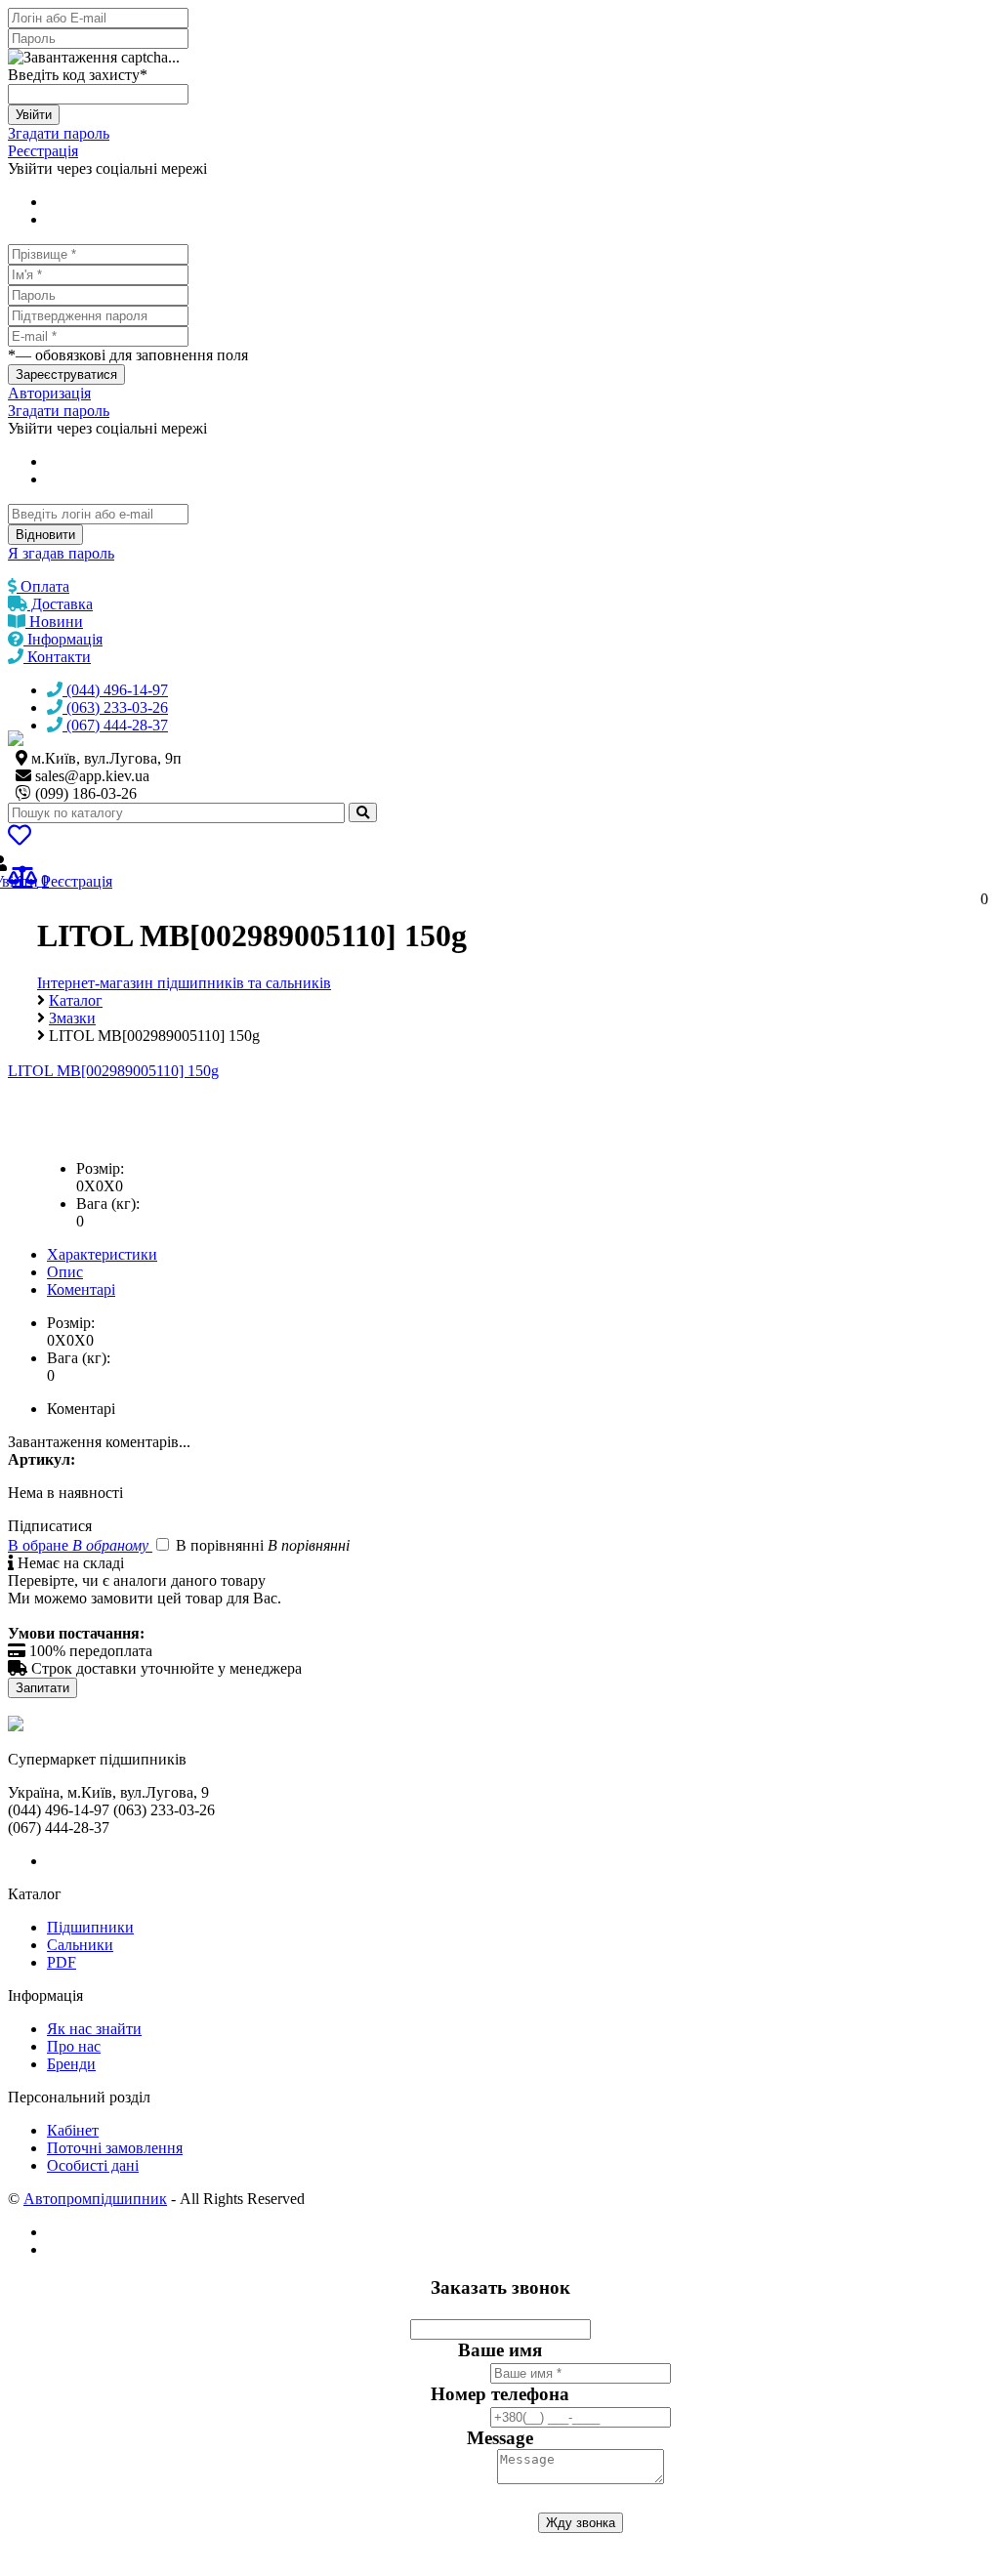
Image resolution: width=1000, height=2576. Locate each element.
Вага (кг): (108, 1204)
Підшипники (90, 1927)
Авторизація (49, 393)
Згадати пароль (59, 133)
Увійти (34, 115)
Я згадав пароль (61, 553)
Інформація (63, 639)
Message (500, 2438)
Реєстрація (43, 151)
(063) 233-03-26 (115, 707)
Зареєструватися (66, 374)
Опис (65, 1272)
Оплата (43, 586)
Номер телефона (500, 2394)
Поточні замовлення (115, 2148)
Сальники (80, 1945)
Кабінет (73, 2130)
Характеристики (102, 1254)
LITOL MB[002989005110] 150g (113, 1071)
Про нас (74, 2046)
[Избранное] (20, 838)
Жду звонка (581, 2523)
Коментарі (81, 1289)
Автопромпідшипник (95, 2199)
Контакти (57, 657)
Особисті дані (93, 2165)
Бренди (71, 2064)
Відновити (45, 535)
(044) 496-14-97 (115, 690)
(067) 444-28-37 (115, 725)
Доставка (60, 604)
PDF (62, 1962)
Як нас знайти (94, 2029)
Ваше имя (500, 2350)
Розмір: (100, 1168)
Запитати (42, 1688)
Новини (54, 622)
